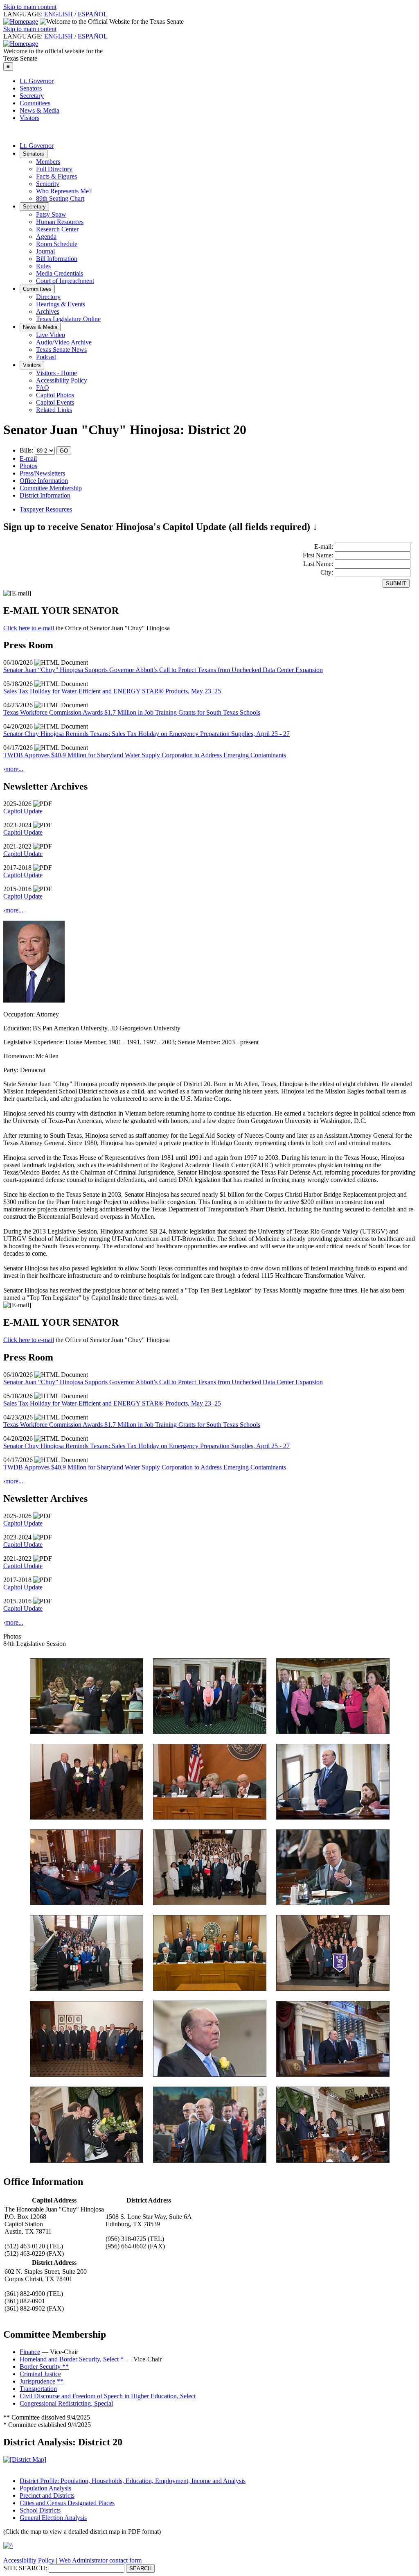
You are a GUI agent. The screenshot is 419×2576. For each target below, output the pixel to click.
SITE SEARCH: (25, 2568)
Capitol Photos (55, 395)
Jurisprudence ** (42, 2381)
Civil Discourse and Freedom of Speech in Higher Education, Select (108, 2396)
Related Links (54, 410)
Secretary (32, 96)
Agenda (46, 237)
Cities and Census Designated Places (67, 2503)
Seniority (48, 184)
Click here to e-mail (29, 628)
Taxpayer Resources (46, 509)
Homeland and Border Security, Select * (72, 2359)
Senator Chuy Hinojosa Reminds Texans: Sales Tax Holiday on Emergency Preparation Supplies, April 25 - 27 (146, 734)
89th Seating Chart (60, 198)
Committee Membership (51, 488)
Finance (30, 2352)
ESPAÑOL (93, 14)
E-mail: (324, 547)
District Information (45, 495)
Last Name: (319, 564)
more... (14, 769)
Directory (48, 297)
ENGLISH (59, 14)
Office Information (44, 481)
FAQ (43, 388)
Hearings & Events (61, 304)
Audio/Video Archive (64, 342)
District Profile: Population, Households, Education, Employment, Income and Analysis (133, 2481)
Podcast (46, 357)
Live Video (51, 335)
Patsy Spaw (51, 214)
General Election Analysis (53, 2518)
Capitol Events (55, 402)
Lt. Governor (37, 81)
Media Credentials (60, 273)
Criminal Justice (40, 2374)
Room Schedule (57, 244)
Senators (31, 88)
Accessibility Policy (62, 380)
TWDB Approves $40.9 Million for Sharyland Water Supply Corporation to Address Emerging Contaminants (145, 755)
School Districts (40, 2510)
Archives (48, 311)
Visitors (29, 118)
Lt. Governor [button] (37, 146)
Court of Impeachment (65, 281)
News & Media (39, 110)
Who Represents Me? (64, 191)
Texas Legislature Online (68, 319)
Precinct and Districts (47, 2496)
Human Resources (60, 222)
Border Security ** (44, 2367)
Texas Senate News (61, 350)
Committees (35, 103)
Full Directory (54, 169)
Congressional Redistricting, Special (66, 2403)
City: (328, 572)
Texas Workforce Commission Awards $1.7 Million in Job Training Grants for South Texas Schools (132, 712)
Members (48, 162)
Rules (43, 266)
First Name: (319, 555)
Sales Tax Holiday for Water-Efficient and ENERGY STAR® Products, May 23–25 (112, 691)
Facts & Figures (56, 176)
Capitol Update (23, 811)
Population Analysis (45, 2488)
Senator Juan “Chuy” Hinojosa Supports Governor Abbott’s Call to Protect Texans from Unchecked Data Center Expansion (163, 670)
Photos (28, 466)
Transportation (38, 2389)
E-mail (28, 458)
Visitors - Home (56, 373)
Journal (45, 251)
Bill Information (57, 259)
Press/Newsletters (42, 473)
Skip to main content (30, 7)
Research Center (57, 229)
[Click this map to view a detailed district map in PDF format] (25, 2459)
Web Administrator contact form (100, 2560)
